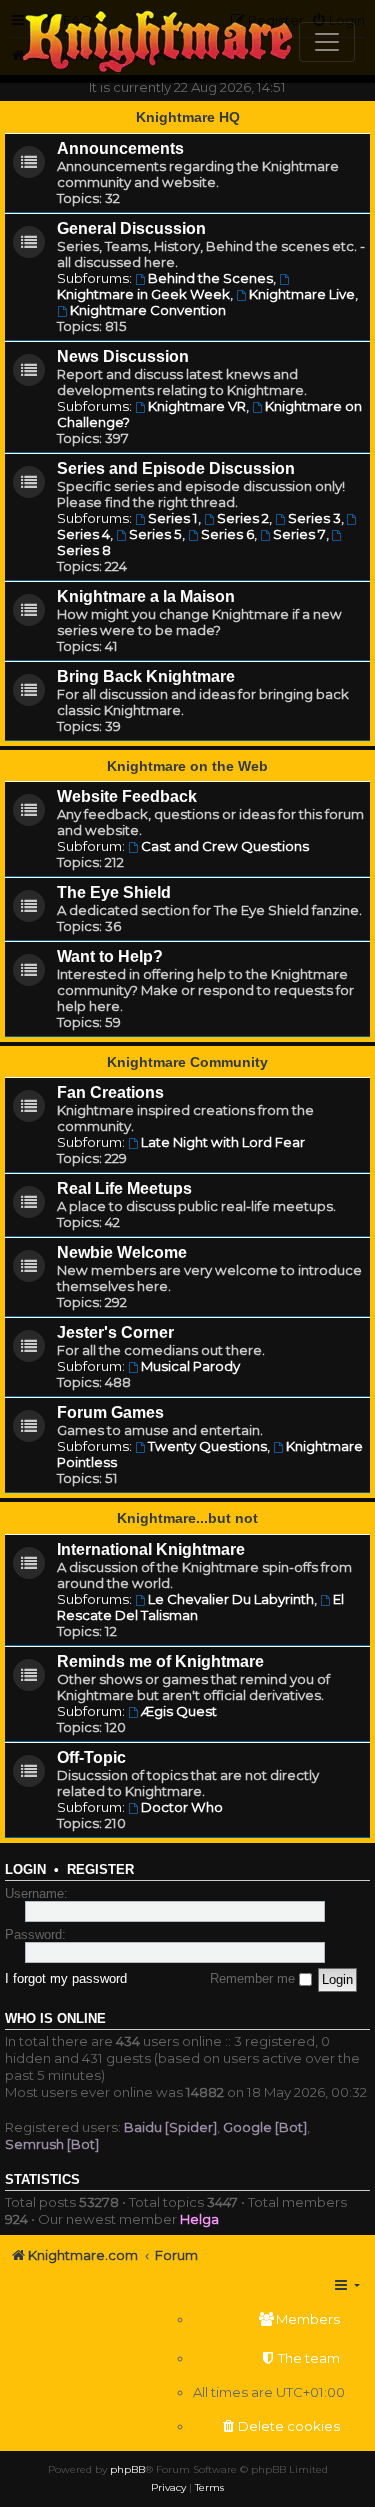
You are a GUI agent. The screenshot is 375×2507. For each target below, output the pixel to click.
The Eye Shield (114, 892)
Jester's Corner (115, 1332)
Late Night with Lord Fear (223, 1142)
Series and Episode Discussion (176, 468)
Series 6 (227, 534)
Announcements (120, 148)
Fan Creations (110, 1092)
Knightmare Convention (148, 310)
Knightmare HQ (188, 117)
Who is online (55, 2019)
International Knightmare (151, 1549)
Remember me (254, 1978)
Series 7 (299, 534)
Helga (199, 2219)
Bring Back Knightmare (146, 676)
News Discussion (123, 356)
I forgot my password (66, 1978)
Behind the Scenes (210, 278)
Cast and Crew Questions (225, 846)
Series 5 (155, 534)
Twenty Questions (207, 1446)
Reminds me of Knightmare (160, 1661)
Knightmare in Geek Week (143, 294)
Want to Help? (110, 956)
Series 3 (314, 518)
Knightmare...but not (187, 1518)
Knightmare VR (197, 406)
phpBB (127, 2469)
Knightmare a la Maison (146, 596)
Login (25, 1870)
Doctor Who (182, 1807)
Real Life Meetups (124, 1188)
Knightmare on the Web (187, 766)
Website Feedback (127, 796)
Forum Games (110, 1412)
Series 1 (173, 518)
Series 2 (243, 518)
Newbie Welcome (122, 1252)
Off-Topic (91, 1757)
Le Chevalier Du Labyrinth (231, 1599)
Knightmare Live (302, 294)
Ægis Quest (179, 1711)
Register (100, 1870)
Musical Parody (190, 1366)
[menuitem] (269, 2319)
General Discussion (131, 228)
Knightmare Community (187, 1062)
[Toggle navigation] (327, 42)
